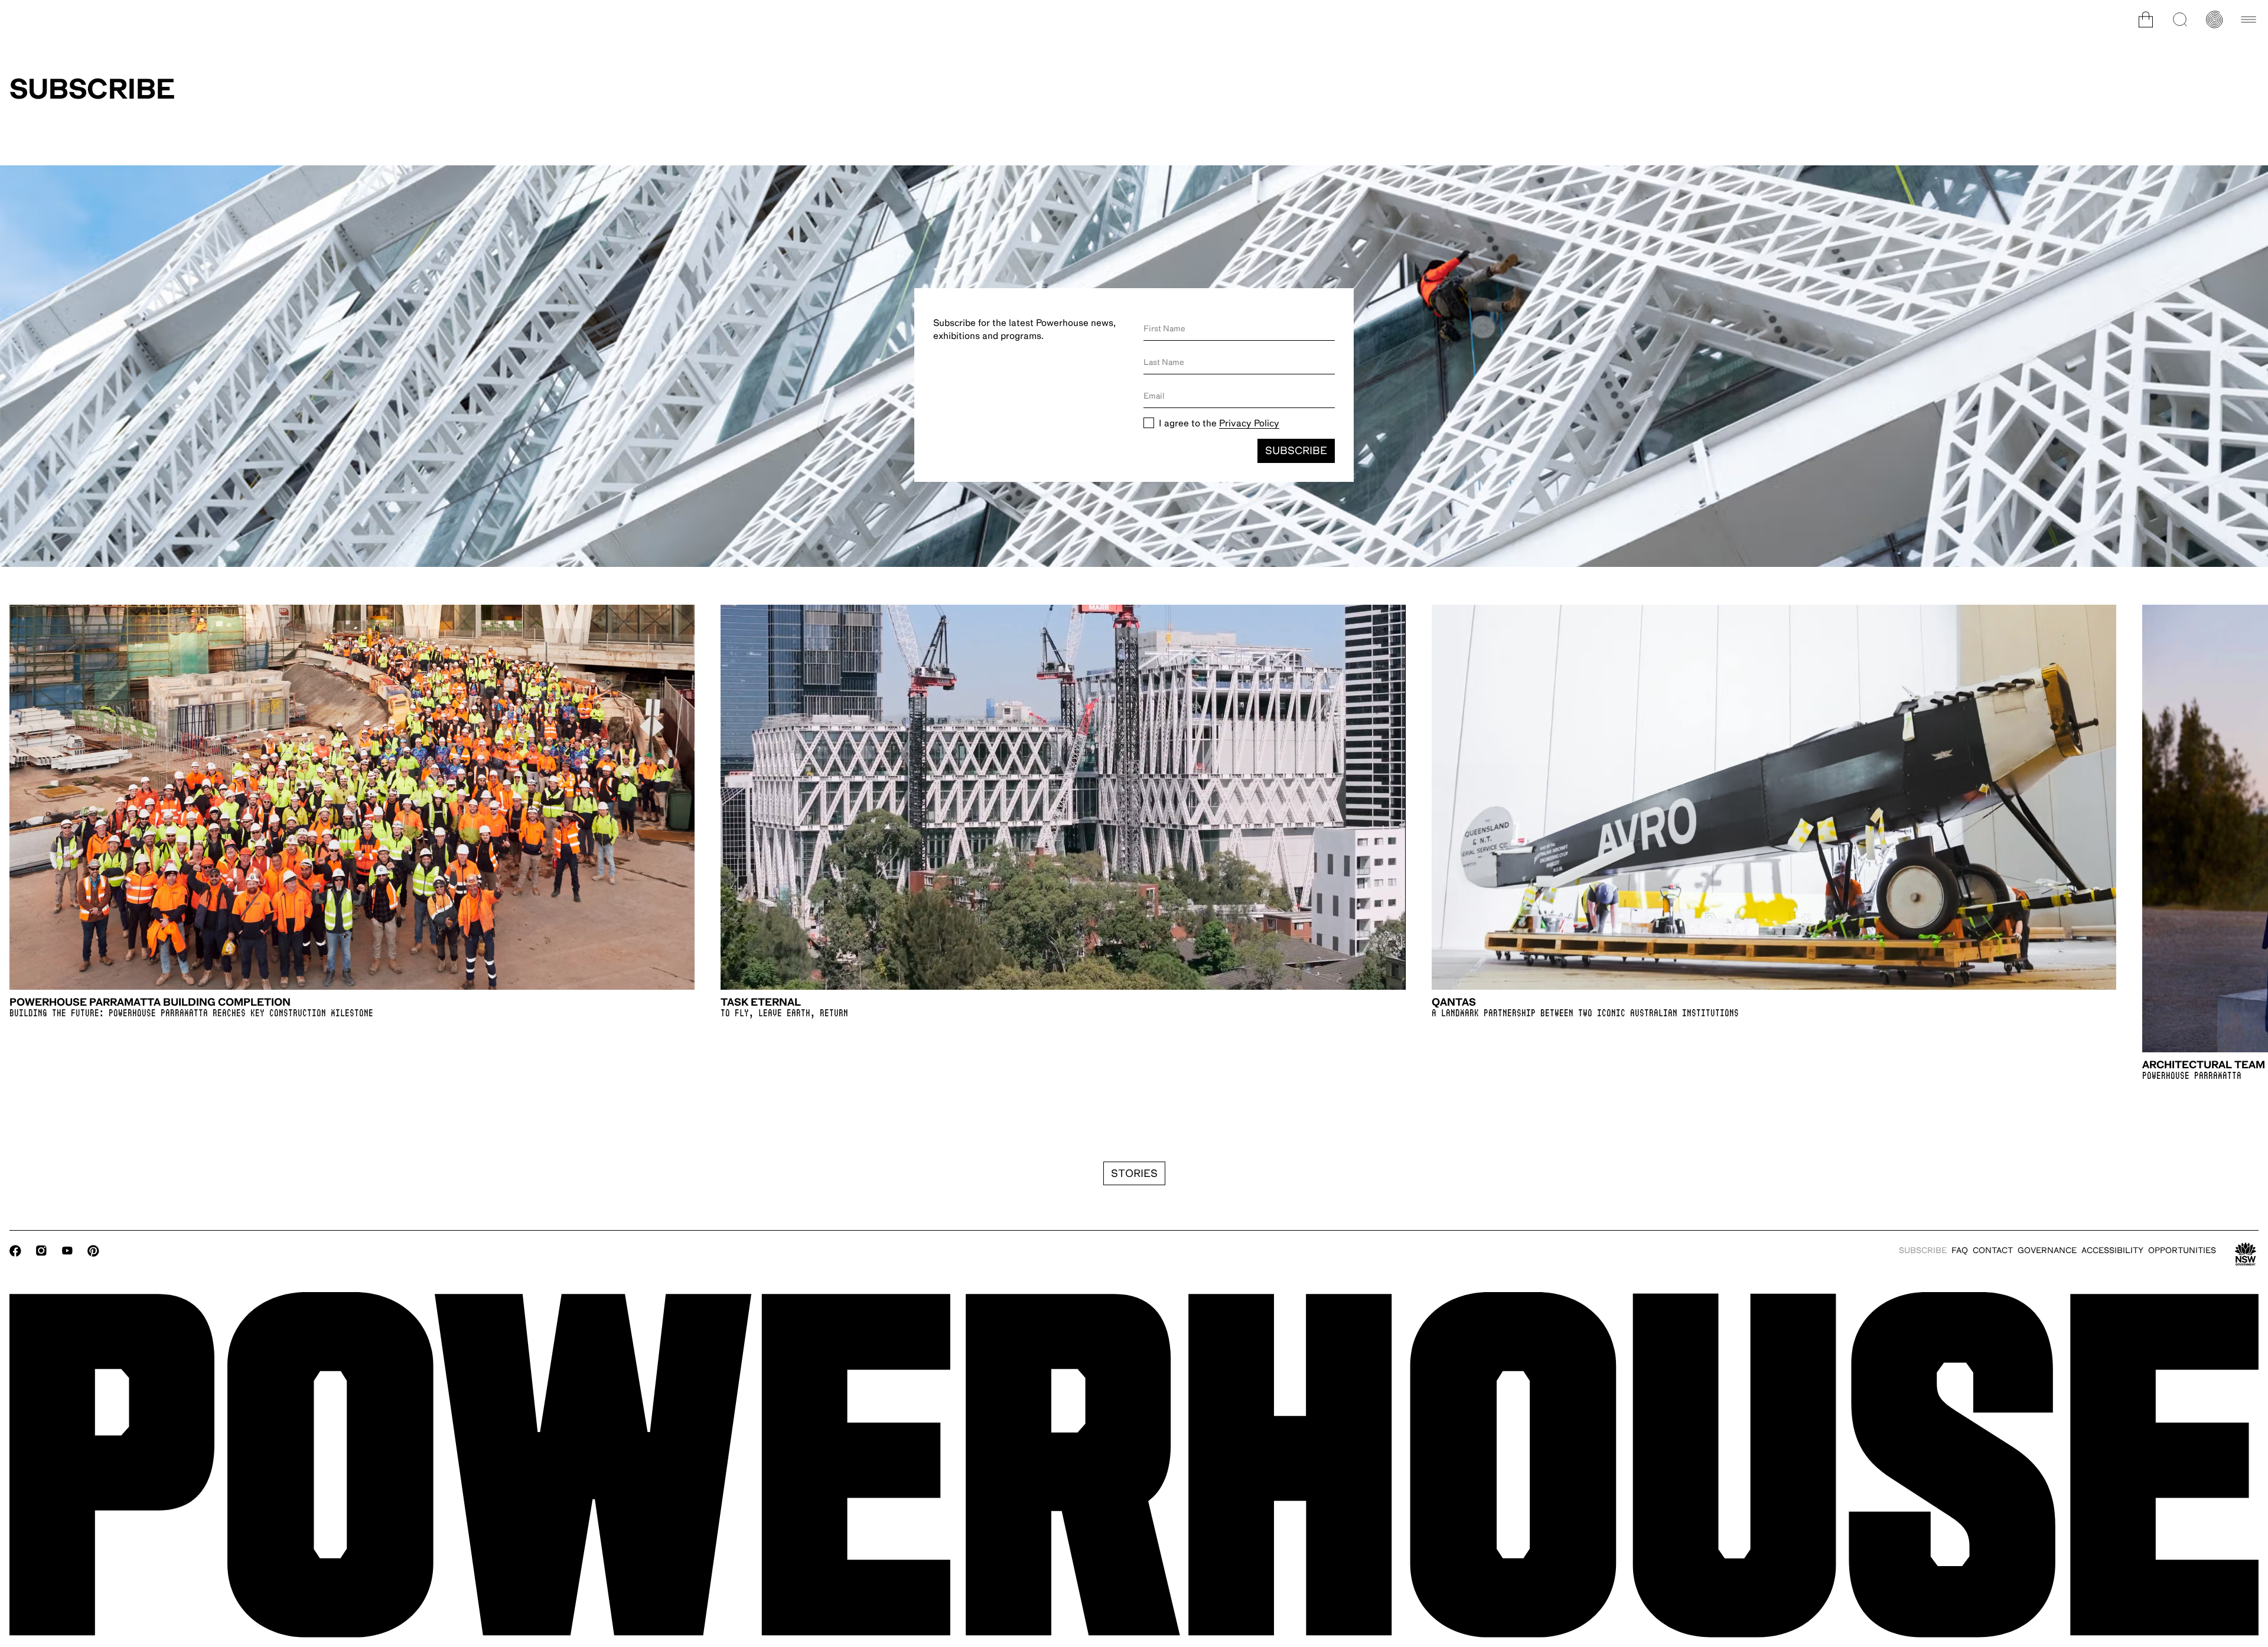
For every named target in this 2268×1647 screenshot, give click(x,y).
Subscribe (1296, 451)
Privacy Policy (1249, 423)
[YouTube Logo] (67, 1251)
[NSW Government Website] (2246, 1254)
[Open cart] (2146, 19)
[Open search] (2180, 19)
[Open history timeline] (2214, 19)
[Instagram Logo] (41, 1251)
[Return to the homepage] (1134, 1465)
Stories (1134, 1173)
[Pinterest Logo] (93, 1251)
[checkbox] (1149, 423)
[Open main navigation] (2249, 19)
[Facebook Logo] (15, 1251)
